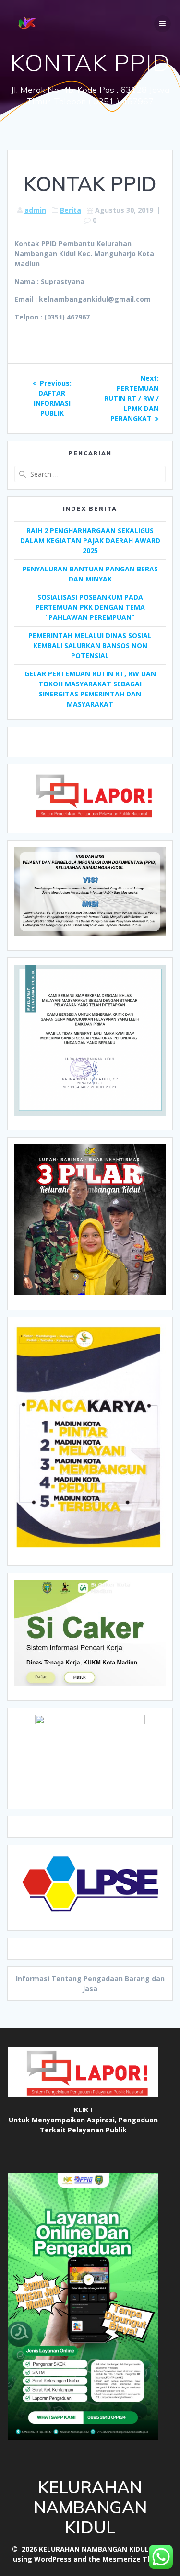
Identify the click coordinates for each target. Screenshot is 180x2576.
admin (35, 210)
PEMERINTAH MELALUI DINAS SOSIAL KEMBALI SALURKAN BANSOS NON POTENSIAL (90, 645)
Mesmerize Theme (135, 2559)
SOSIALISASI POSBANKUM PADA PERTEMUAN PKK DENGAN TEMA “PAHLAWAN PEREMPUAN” (90, 607)
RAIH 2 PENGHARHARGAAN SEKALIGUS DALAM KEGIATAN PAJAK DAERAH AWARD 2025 (90, 541)
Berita (71, 210)
